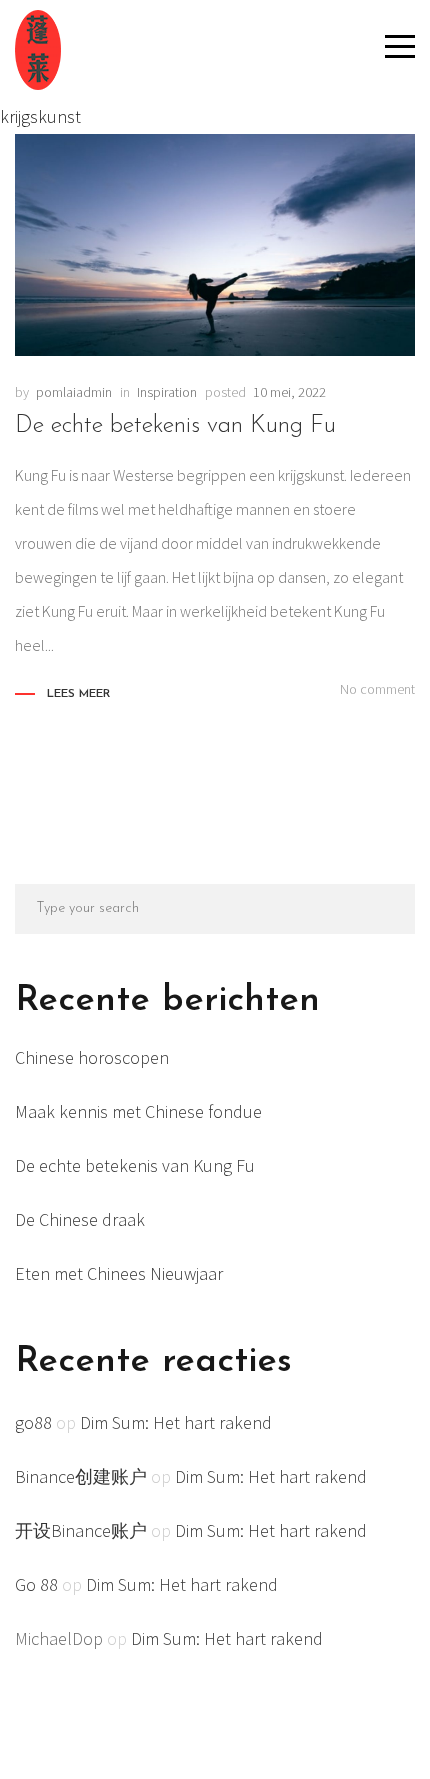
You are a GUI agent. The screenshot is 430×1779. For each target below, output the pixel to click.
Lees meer (78, 694)
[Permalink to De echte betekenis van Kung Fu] (215, 245)
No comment (377, 689)
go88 (33, 1422)
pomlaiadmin (74, 392)
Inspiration (167, 392)
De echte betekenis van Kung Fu (175, 426)
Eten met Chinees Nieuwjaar (119, 1273)
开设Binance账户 (81, 1530)
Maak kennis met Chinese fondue (138, 1111)
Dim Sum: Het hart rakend (176, 1422)
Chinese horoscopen (92, 1057)
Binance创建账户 (81, 1476)
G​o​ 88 (36, 1584)
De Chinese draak (80, 1219)
